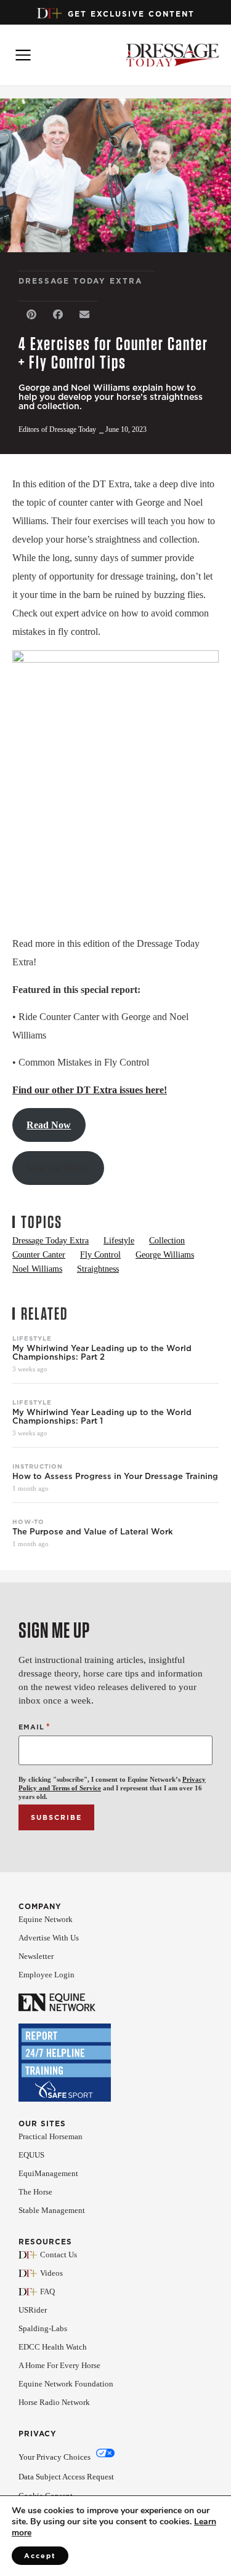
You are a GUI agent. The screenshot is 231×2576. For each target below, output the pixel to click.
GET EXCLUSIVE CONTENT (131, 14)
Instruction (38, 1466)
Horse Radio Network (54, 2402)
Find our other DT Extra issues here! (90, 1090)
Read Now (49, 1125)
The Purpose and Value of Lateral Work (93, 1532)
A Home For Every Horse (59, 2365)
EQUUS (31, 2155)
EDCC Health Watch (53, 2347)
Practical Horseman (51, 2136)
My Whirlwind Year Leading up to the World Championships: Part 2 (102, 1353)
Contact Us (59, 2255)
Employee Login (47, 1975)
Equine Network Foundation (66, 2384)
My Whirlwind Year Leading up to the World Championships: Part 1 (102, 1417)
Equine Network (46, 1919)
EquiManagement (48, 2173)
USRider (33, 2310)
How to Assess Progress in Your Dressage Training (115, 1477)
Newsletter (36, 1956)
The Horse (35, 2192)
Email (34, 1727)
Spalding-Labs (43, 2328)
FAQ (47, 2291)
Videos (51, 2273)
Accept (40, 2556)
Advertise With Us (49, 1938)
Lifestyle (32, 1338)
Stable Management (52, 2210)
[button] (32, 315)
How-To (28, 1521)
